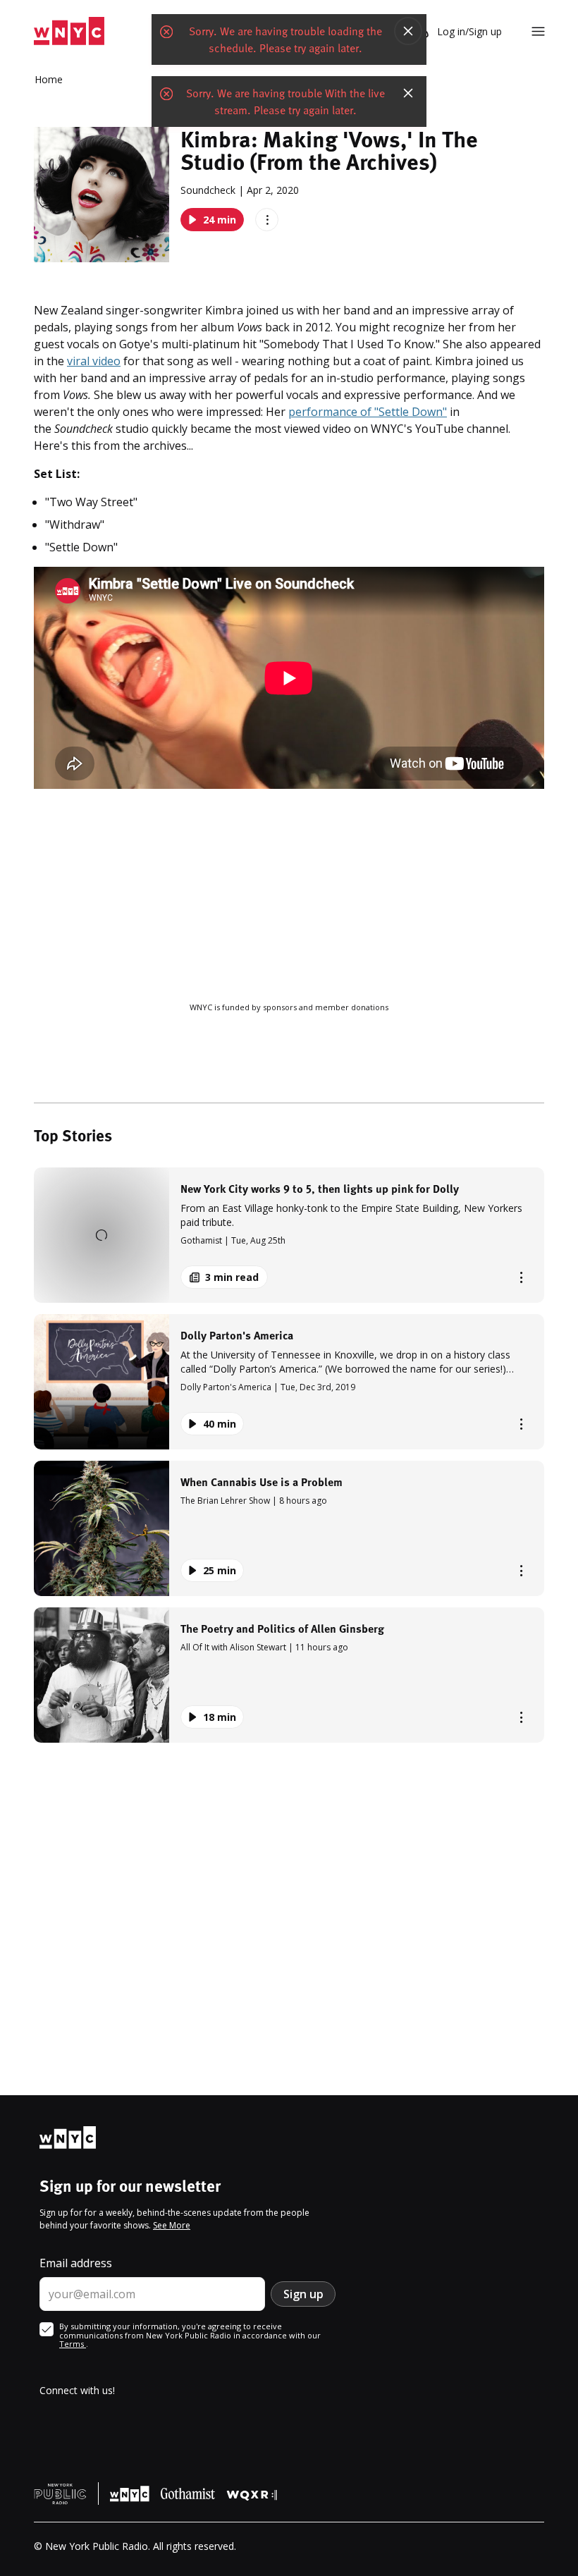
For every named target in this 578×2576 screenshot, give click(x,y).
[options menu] (267, 220)
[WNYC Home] (69, 31)
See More (172, 2225)
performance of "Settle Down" (368, 412)
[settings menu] (538, 31)
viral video (94, 361)
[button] (289, 1235)
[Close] (408, 31)
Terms (73, 2344)
